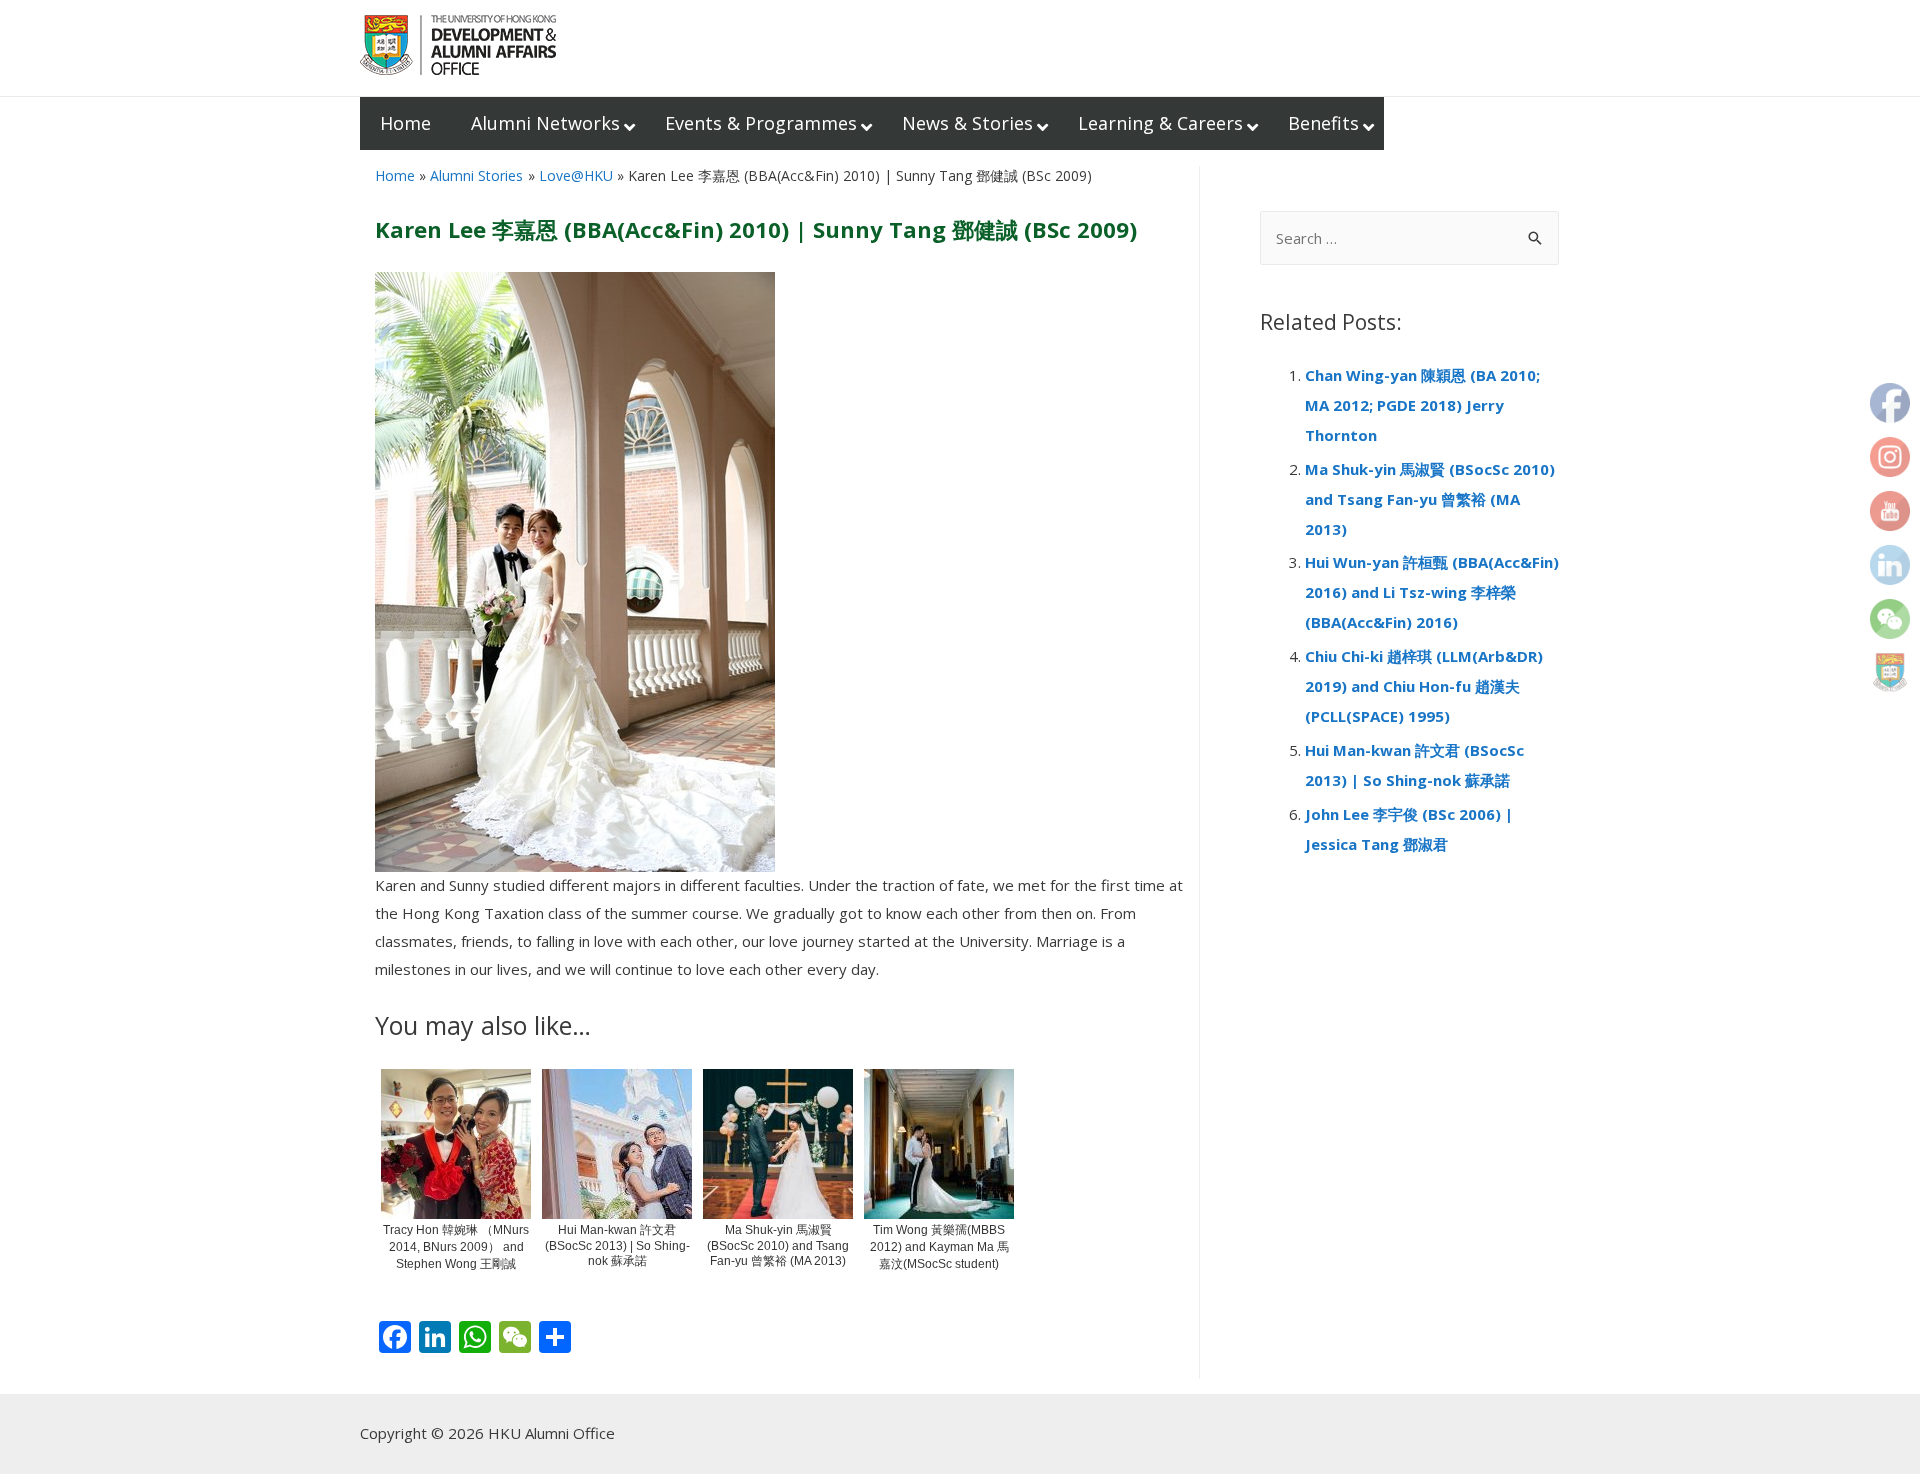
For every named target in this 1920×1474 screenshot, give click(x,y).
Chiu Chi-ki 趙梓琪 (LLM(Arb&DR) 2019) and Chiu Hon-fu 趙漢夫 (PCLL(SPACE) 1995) (1424, 686)
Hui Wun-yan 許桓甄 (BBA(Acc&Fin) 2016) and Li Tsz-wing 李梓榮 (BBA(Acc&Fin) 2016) (1432, 592)
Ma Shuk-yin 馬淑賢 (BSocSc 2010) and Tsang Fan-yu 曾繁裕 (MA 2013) (1430, 499)
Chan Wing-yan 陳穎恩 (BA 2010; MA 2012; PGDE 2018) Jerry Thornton (1422, 405)
